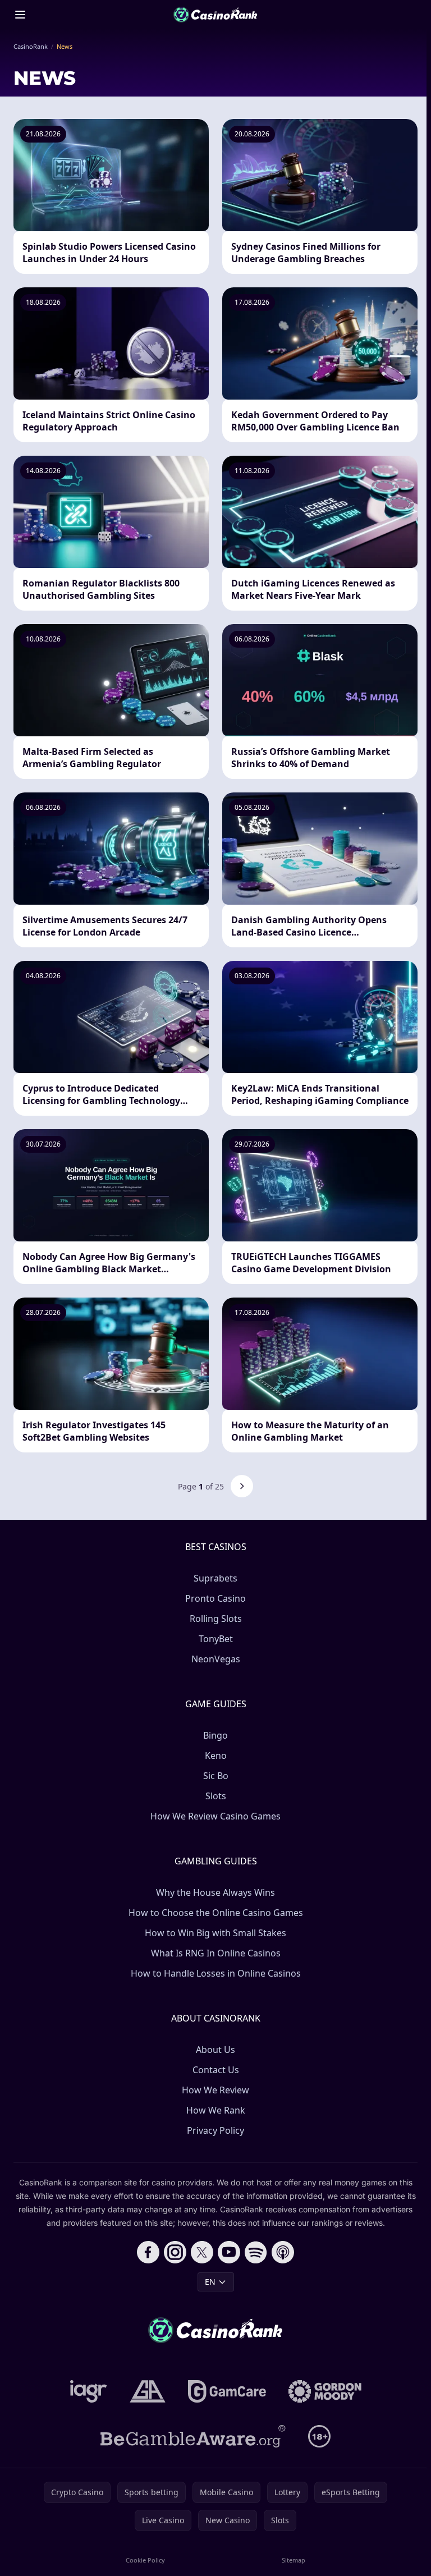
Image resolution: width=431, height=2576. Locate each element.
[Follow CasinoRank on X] (202, 2252)
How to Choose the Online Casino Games (216, 1913)
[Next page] (242, 1486)
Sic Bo (216, 1776)
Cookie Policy (145, 2560)
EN (210, 2282)
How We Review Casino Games (215, 1816)
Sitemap (294, 2560)
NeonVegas (216, 1659)
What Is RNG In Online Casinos (216, 1953)
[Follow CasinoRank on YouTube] (229, 2252)
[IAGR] (89, 2391)
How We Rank (216, 2110)
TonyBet (216, 1639)
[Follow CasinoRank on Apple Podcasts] (283, 2252)
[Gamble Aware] (193, 2436)
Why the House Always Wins (215, 1892)
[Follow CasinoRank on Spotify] (256, 2252)
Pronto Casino (215, 1598)
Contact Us (216, 2070)
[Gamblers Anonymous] (148, 2391)
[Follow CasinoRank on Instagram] (175, 2252)
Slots (216, 1796)
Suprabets (215, 1578)
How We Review (215, 2090)
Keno (216, 1755)
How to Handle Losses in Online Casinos (216, 1973)
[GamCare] (227, 2391)
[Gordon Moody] (325, 2391)
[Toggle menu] (20, 15)
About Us (215, 2050)
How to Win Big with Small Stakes (215, 1933)
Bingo (215, 1735)
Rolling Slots (216, 1619)
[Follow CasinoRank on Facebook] (148, 2252)
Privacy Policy (215, 2130)
